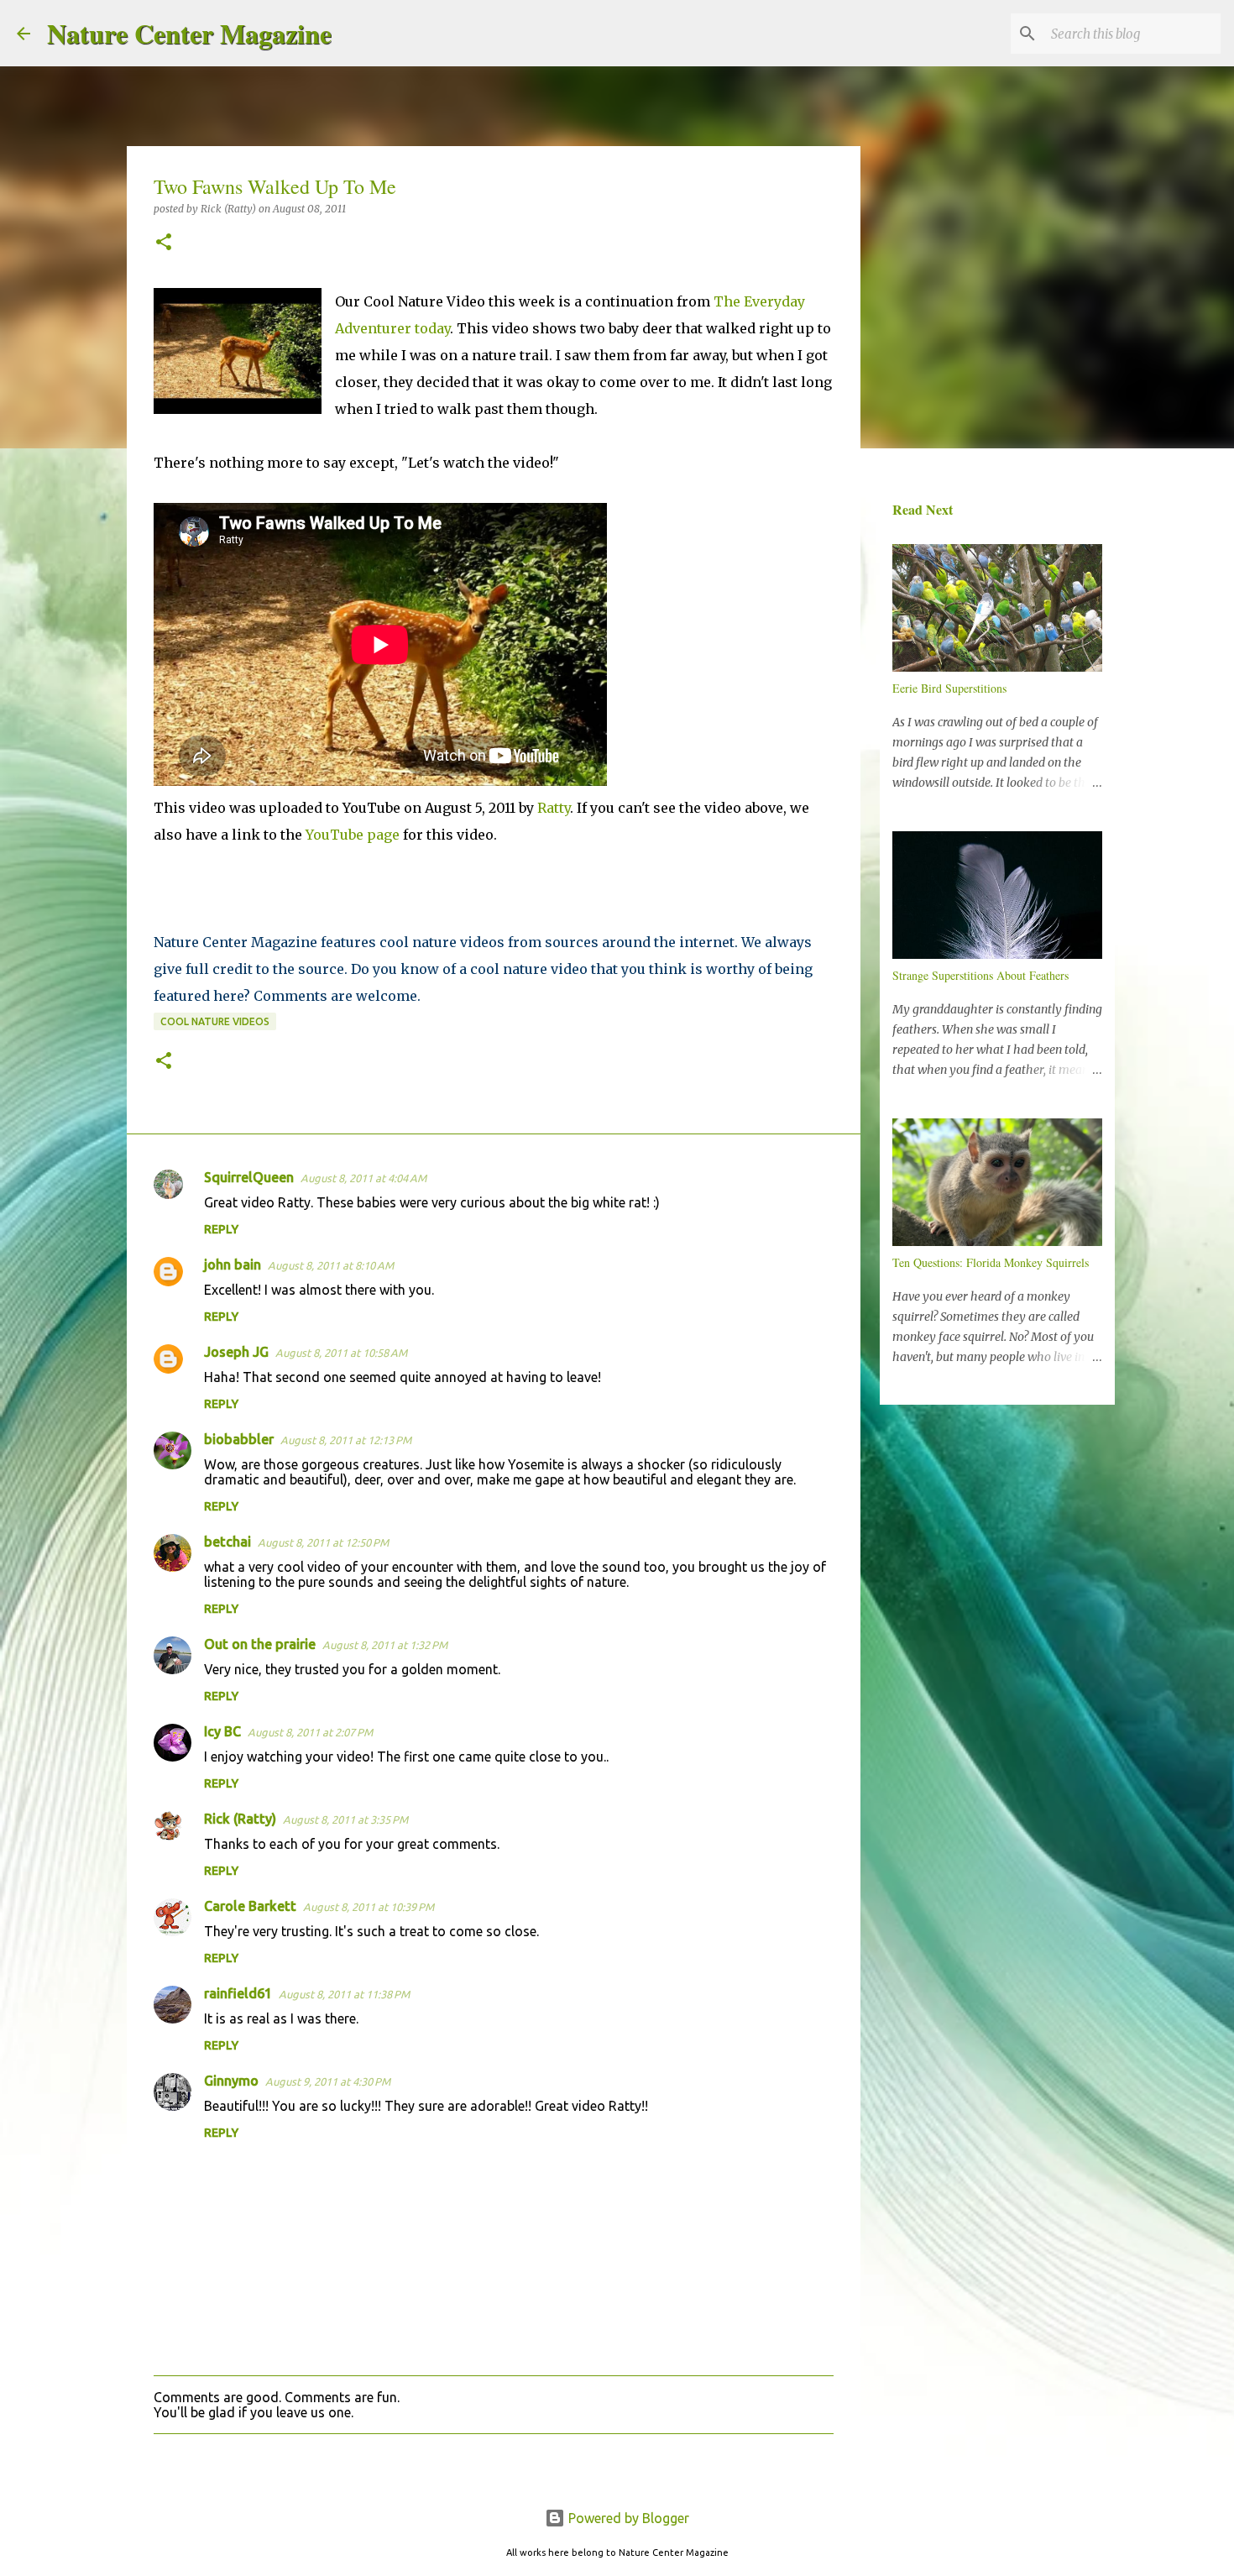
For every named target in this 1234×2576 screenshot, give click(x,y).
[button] (164, 243)
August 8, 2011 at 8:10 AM (331, 1265)
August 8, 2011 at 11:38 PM (344, 1994)
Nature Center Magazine (189, 33)
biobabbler (239, 1439)
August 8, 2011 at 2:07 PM (310, 1732)
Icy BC (222, 1731)
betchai (227, 1542)
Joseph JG (236, 1352)
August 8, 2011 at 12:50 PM (323, 1542)
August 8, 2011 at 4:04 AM (363, 1178)
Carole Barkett (250, 1906)
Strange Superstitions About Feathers (980, 975)
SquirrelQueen (249, 1177)
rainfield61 (238, 1993)
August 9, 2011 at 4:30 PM (328, 2081)
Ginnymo (231, 2081)
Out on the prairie (260, 1644)
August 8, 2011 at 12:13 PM (346, 1440)
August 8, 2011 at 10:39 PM (369, 1907)
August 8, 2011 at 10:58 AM (341, 1353)
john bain (233, 1264)
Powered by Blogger (627, 2518)
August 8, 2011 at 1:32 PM (385, 1645)
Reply (221, 1229)
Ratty (554, 808)
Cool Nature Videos (215, 1021)
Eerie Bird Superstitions (949, 688)
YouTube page (353, 835)
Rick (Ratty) (240, 1819)
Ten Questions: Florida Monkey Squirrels (991, 1262)
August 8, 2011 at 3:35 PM (345, 1819)
